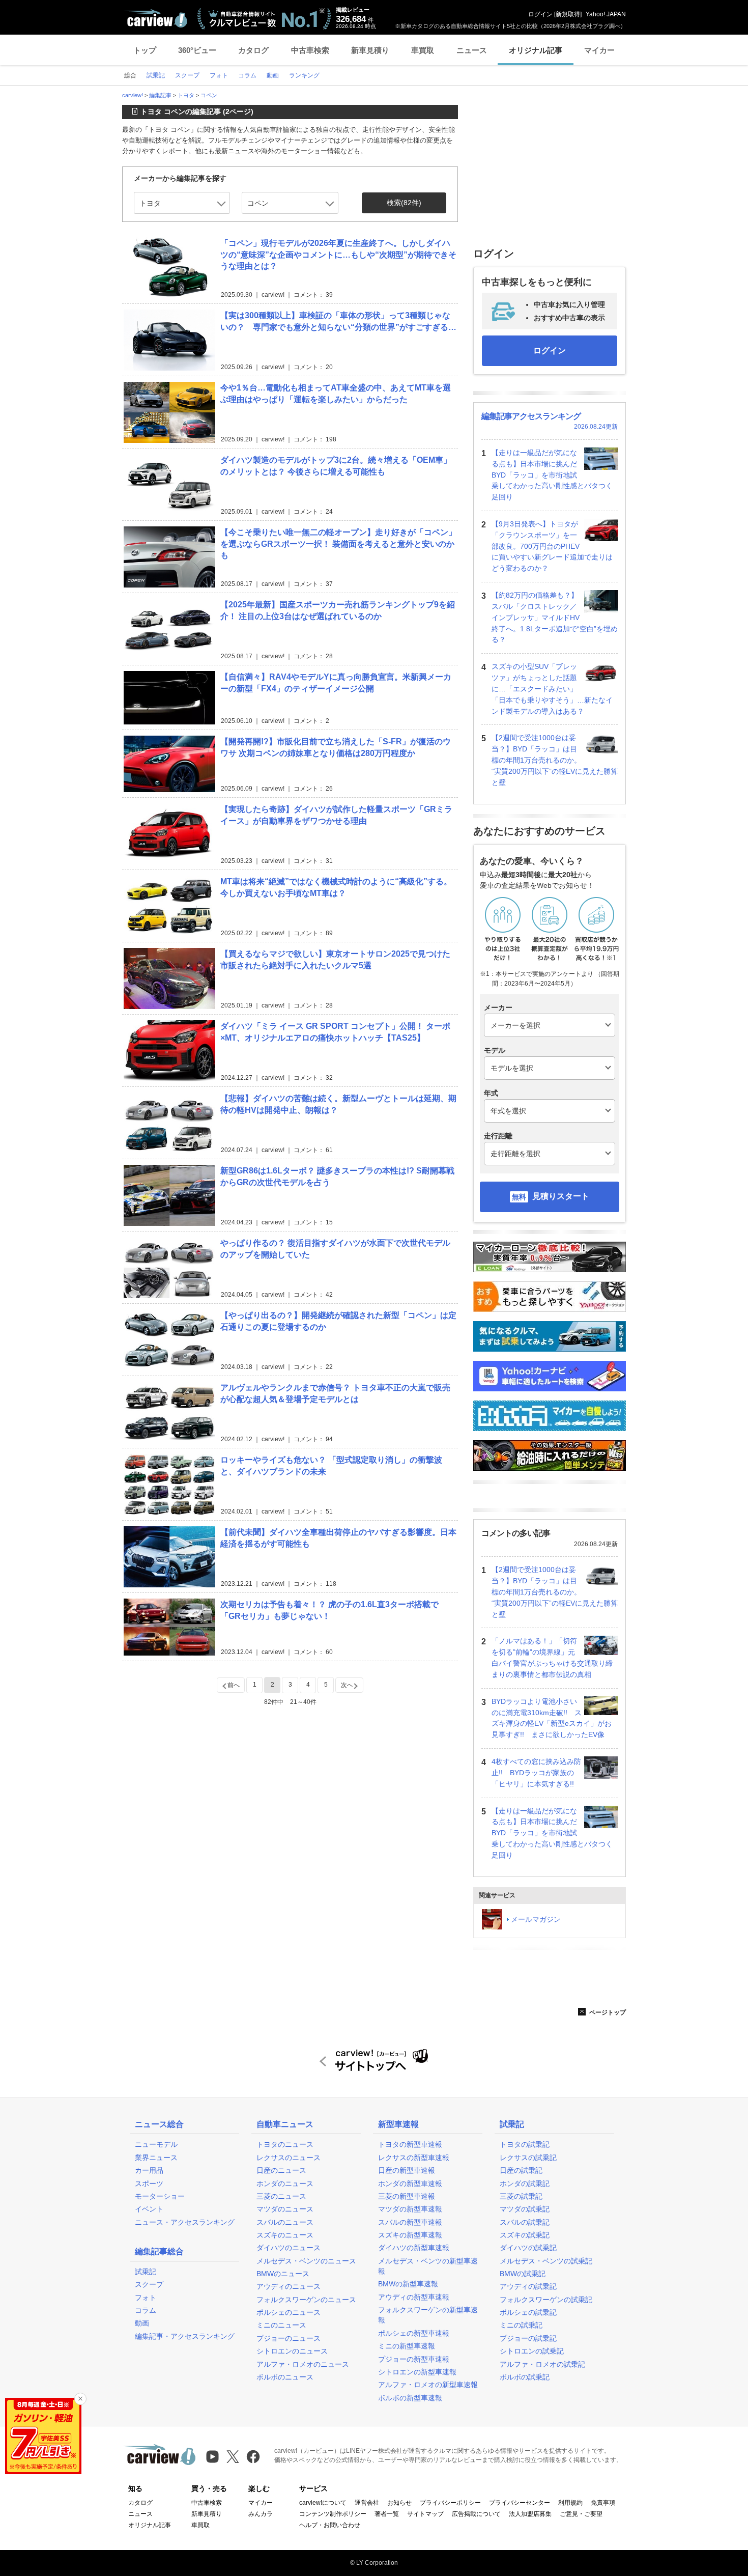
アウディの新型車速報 (414, 2297)
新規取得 (568, 14)
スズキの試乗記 (525, 2235)
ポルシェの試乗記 (528, 2312)
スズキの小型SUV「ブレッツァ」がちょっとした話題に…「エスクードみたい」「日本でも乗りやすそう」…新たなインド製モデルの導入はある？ (552, 689)
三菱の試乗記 (521, 2196)
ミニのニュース (281, 2325)
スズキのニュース (285, 2235)
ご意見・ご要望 (581, 2514)
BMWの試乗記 (523, 2274)
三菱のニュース (281, 2196)
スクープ (149, 2284)
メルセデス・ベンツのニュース (306, 2261)
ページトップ (607, 2012)
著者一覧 (387, 2514)
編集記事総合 (159, 2251)
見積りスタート (561, 1196)
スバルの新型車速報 (410, 2222)
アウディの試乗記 (528, 2286)
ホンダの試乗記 (525, 2183)
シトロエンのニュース (292, 2351)
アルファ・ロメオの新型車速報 (428, 2385)
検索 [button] (404, 203)
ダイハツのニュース (289, 2248)
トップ (145, 50)
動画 (142, 2323)
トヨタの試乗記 (525, 2144)
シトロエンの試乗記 (532, 2351)
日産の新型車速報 (407, 2170)
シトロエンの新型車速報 (417, 2372)
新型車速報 (398, 2124)
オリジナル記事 (536, 50)
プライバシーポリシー (450, 2503)
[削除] (80, 2399)
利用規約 (570, 2503)
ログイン (540, 14)
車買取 (423, 50)
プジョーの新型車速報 (414, 2359)
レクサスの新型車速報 (414, 2158)
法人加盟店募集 (530, 2514)
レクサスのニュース (289, 2158)
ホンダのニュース (285, 2183)
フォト (146, 2298)
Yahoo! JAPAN (606, 14)
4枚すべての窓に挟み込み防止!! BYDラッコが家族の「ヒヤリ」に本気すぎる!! (536, 1773)
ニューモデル (156, 2144)
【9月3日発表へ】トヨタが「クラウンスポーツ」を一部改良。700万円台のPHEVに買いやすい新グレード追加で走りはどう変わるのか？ (552, 546)
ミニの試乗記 (521, 2325)
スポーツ (149, 2183)
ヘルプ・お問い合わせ (330, 2525)
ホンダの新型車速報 (410, 2183)
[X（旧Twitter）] (233, 2457)
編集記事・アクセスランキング (185, 2336)
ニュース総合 (159, 2124)
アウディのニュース (289, 2286)
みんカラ (261, 2514)
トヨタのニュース (285, 2144)
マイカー (599, 50)
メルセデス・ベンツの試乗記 (546, 2261)
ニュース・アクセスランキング (185, 2222)
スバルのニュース (285, 2222)
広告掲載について (476, 2514)
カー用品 (149, 2170)
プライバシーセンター (520, 2503)
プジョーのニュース (289, 2338)
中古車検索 (310, 50)
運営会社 (367, 2503)
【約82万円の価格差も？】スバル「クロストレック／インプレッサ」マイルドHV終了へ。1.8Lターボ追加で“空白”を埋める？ (555, 617)
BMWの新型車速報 (408, 2284)
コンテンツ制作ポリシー (333, 2514)
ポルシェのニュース (289, 2312)
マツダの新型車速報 (410, 2209)
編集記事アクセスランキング (531, 416)
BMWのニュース (283, 2274)
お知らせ (399, 2503)
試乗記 (146, 2272)
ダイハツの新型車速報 (414, 2248)
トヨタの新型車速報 (410, 2144)
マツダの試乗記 (525, 2209)
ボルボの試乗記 (525, 2377)
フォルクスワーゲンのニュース (306, 2300)
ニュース (472, 50)
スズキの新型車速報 (410, 2235)
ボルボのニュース (285, 2377)
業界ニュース (156, 2158)
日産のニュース (281, 2170)
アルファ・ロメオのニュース (303, 2364)
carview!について (323, 2503)
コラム (146, 2310)
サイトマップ (425, 2514)
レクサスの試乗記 (528, 2158)
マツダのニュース (285, 2209)
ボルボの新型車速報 (410, 2398)
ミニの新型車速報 (407, 2346)
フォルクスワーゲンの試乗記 (546, 2300)
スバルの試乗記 (525, 2222)
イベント (149, 2209)
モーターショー (160, 2196)
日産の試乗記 (521, 2170)
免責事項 (603, 2503)
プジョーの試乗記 (528, 2338)
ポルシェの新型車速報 (414, 2333)
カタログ (253, 50)
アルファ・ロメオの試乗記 (542, 2364)
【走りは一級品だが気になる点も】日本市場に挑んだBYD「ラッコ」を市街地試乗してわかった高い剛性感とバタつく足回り (552, 475)
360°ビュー (197, 50)
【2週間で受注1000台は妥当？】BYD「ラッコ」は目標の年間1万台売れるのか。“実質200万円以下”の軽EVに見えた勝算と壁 (555, 760)
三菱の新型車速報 (407, 2196)
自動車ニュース (285, 2124)
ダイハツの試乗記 (528, 2248)
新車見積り (370, 50)
